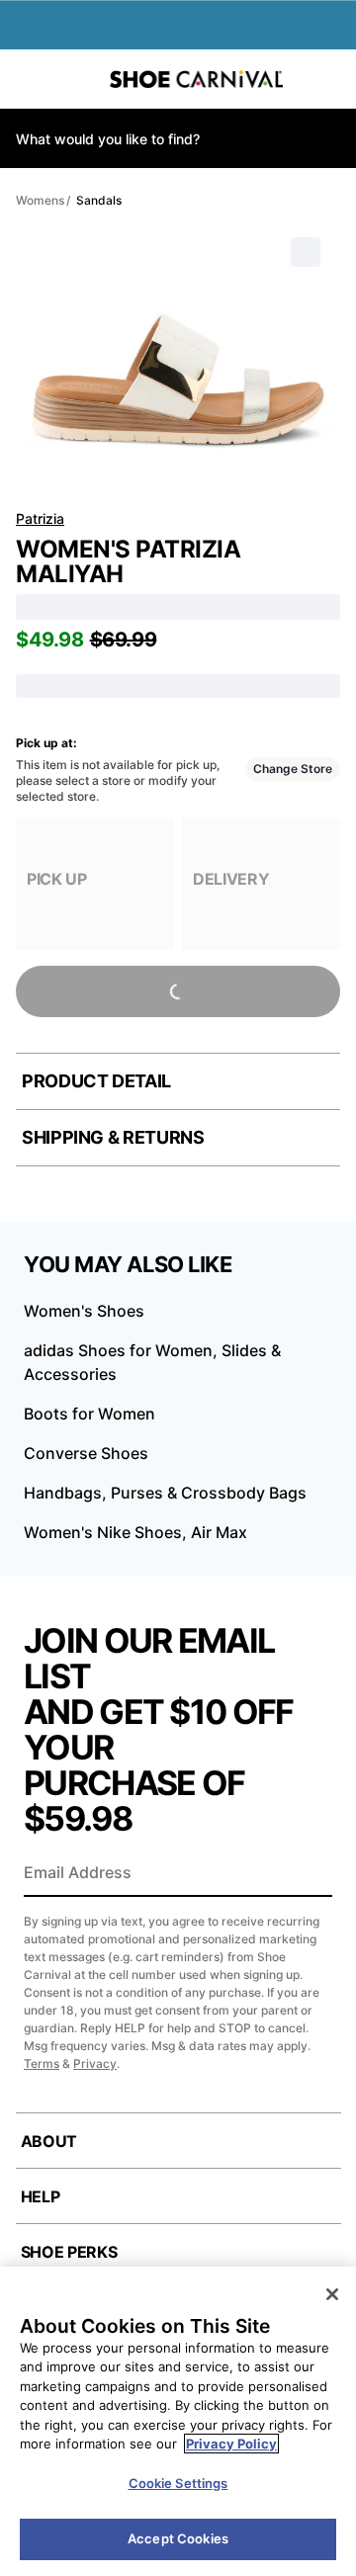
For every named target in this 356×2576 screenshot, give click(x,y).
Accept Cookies (178, 2538)
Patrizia (40, 518)
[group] (95, 884)
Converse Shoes (86, 1453)
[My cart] (331, 79)
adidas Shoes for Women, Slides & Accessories (152, 1362)
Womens (40, 200)
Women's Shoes (84, 1311)
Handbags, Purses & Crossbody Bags (165, 1493)
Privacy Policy (231, 2444)
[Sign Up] (311, 1874)
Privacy (95, 2063)
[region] (178, 2421)
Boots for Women (89, 1414)
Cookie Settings (178, 2483)
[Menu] (30, 79)
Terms (42, 2063)
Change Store (293, 769)
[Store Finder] (76, 79)
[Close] (332, 2294)
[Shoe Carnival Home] (196, 79)
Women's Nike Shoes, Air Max (135, 1532)
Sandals (99, 200)
